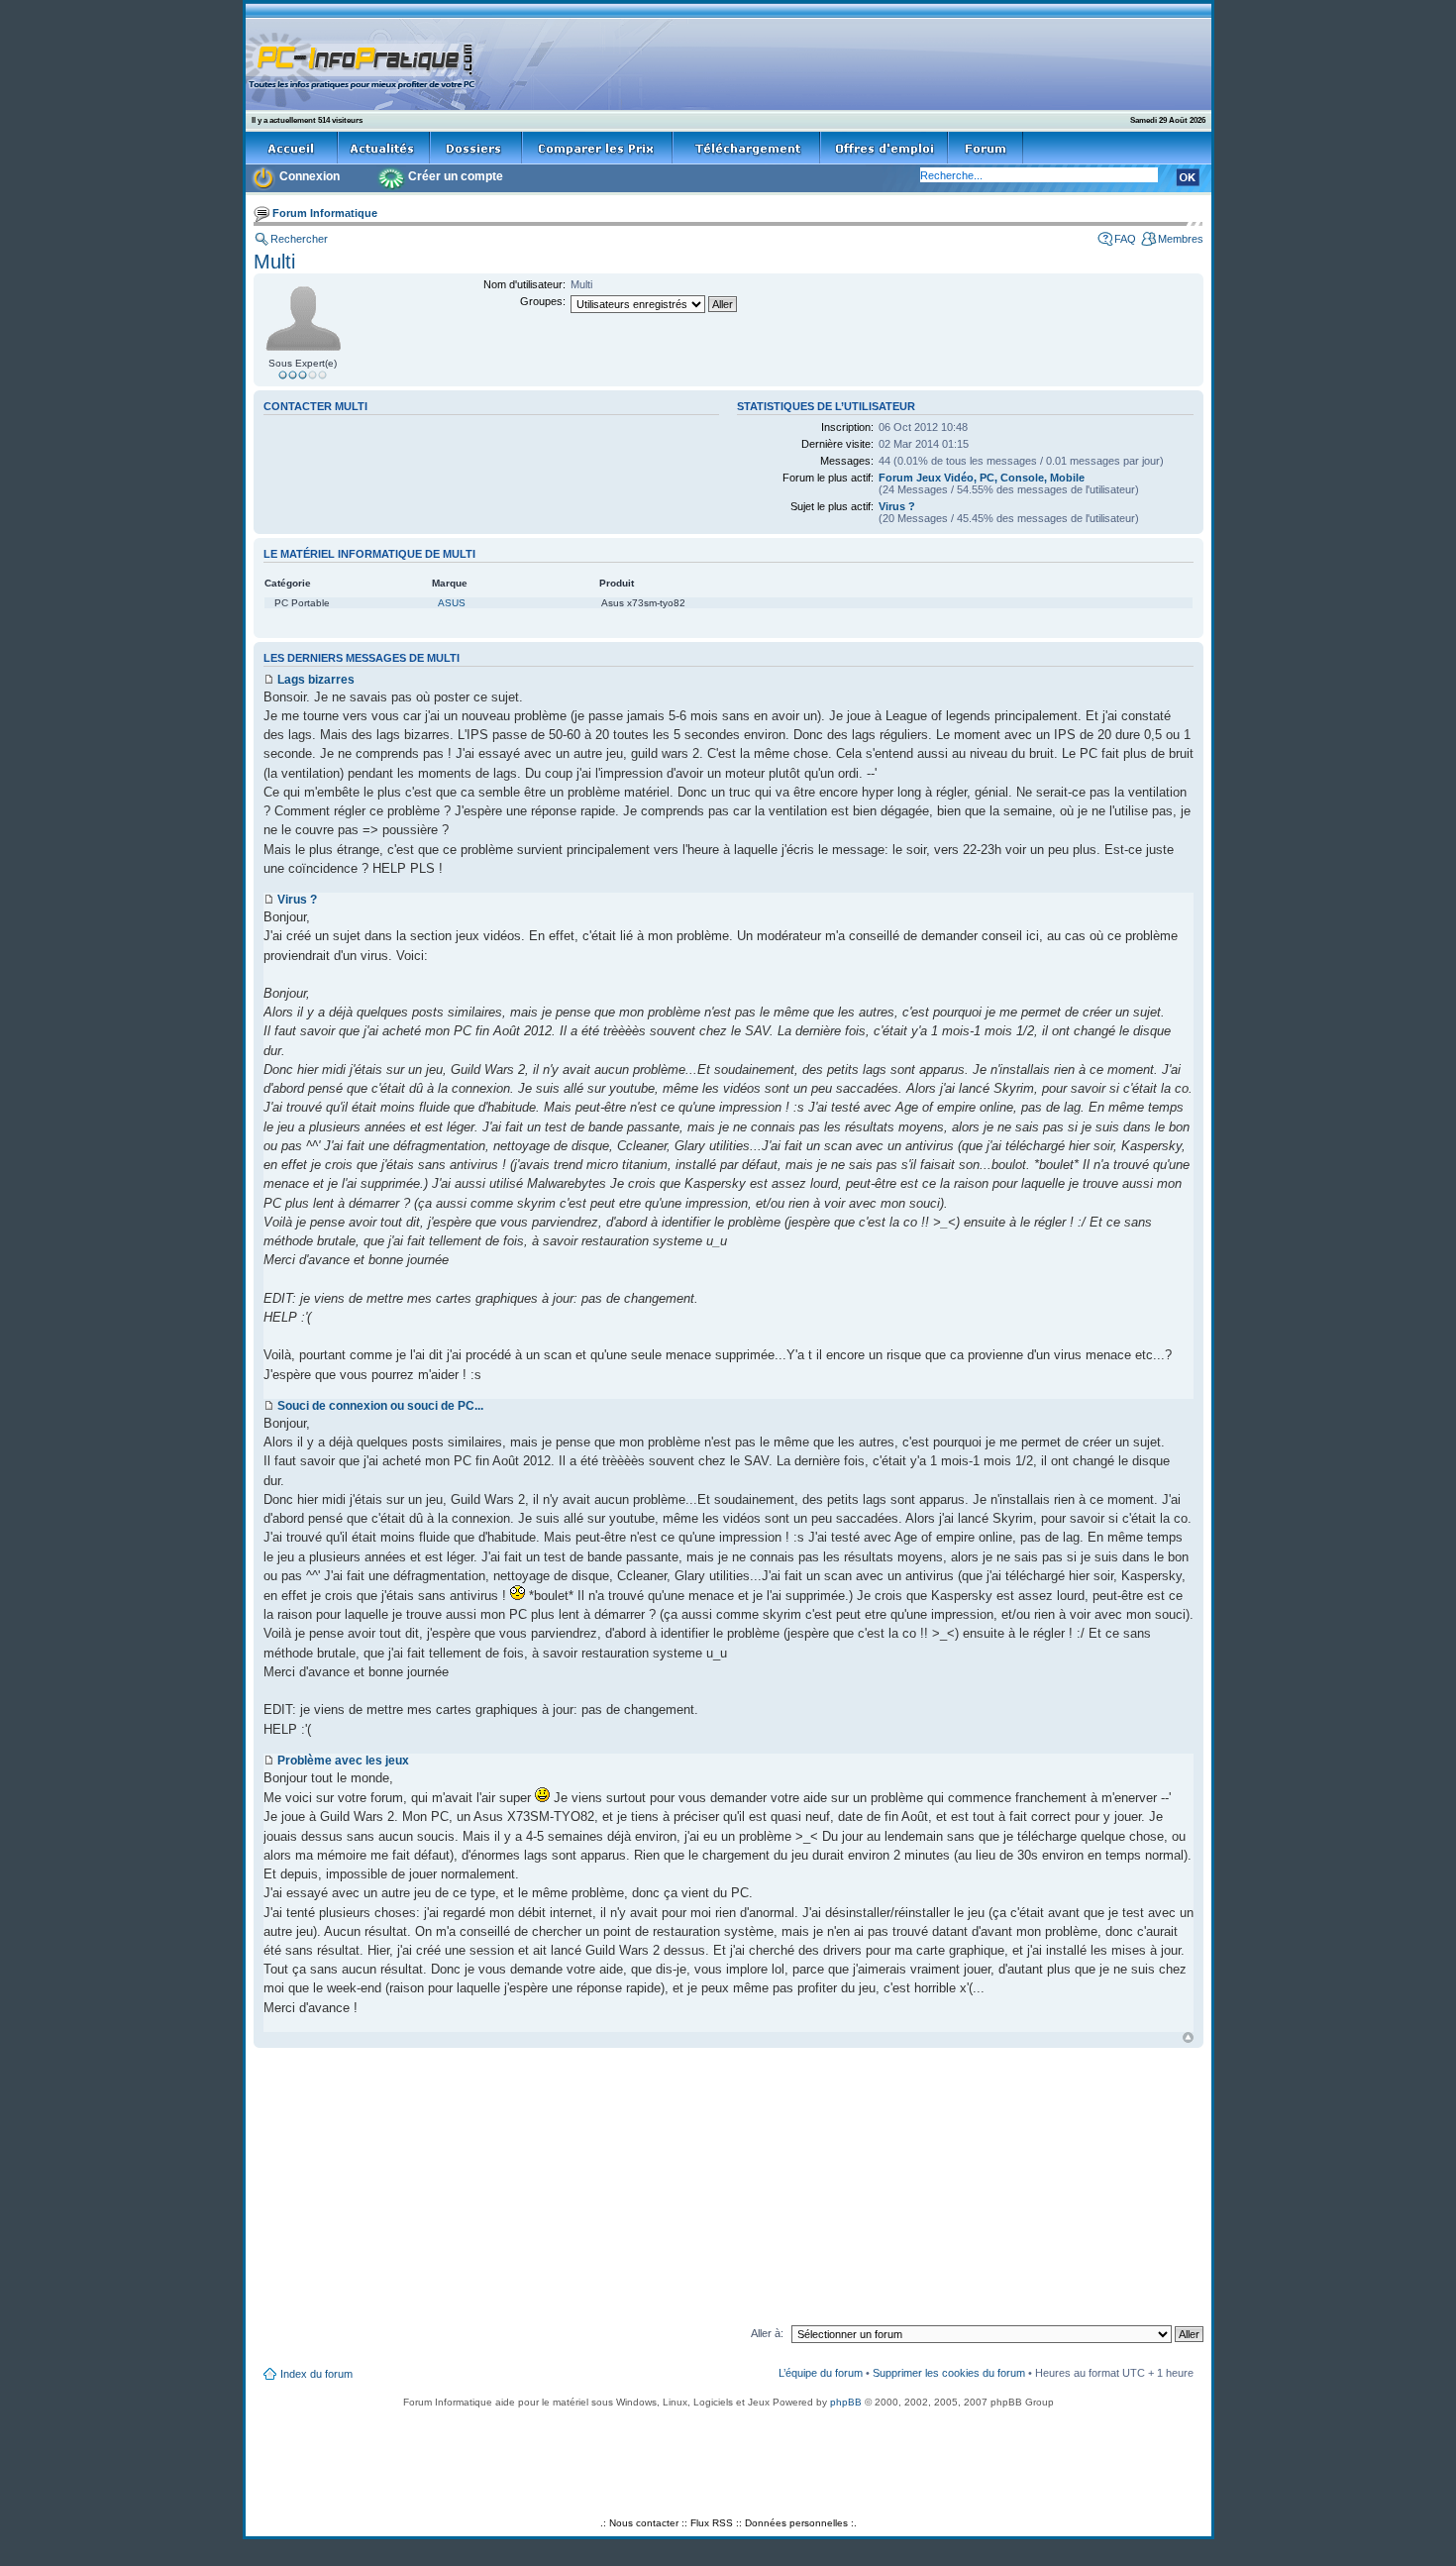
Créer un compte (456, 176)
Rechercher (299, 239)
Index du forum (316, 2374)
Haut (1188, 2037)
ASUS (452, 603)
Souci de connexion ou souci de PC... (380, 1406)
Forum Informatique (325, 213)
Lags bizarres (316, 680)
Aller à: (767, 2333)
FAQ (1125, 239)
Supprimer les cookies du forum (949, 2373)
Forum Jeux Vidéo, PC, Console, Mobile (982, 478)
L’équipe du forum (821, 2373)
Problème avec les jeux (343, 1761)
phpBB (846, 2402)
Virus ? (897, 506)
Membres (1181, 239)
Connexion (310, 176)
